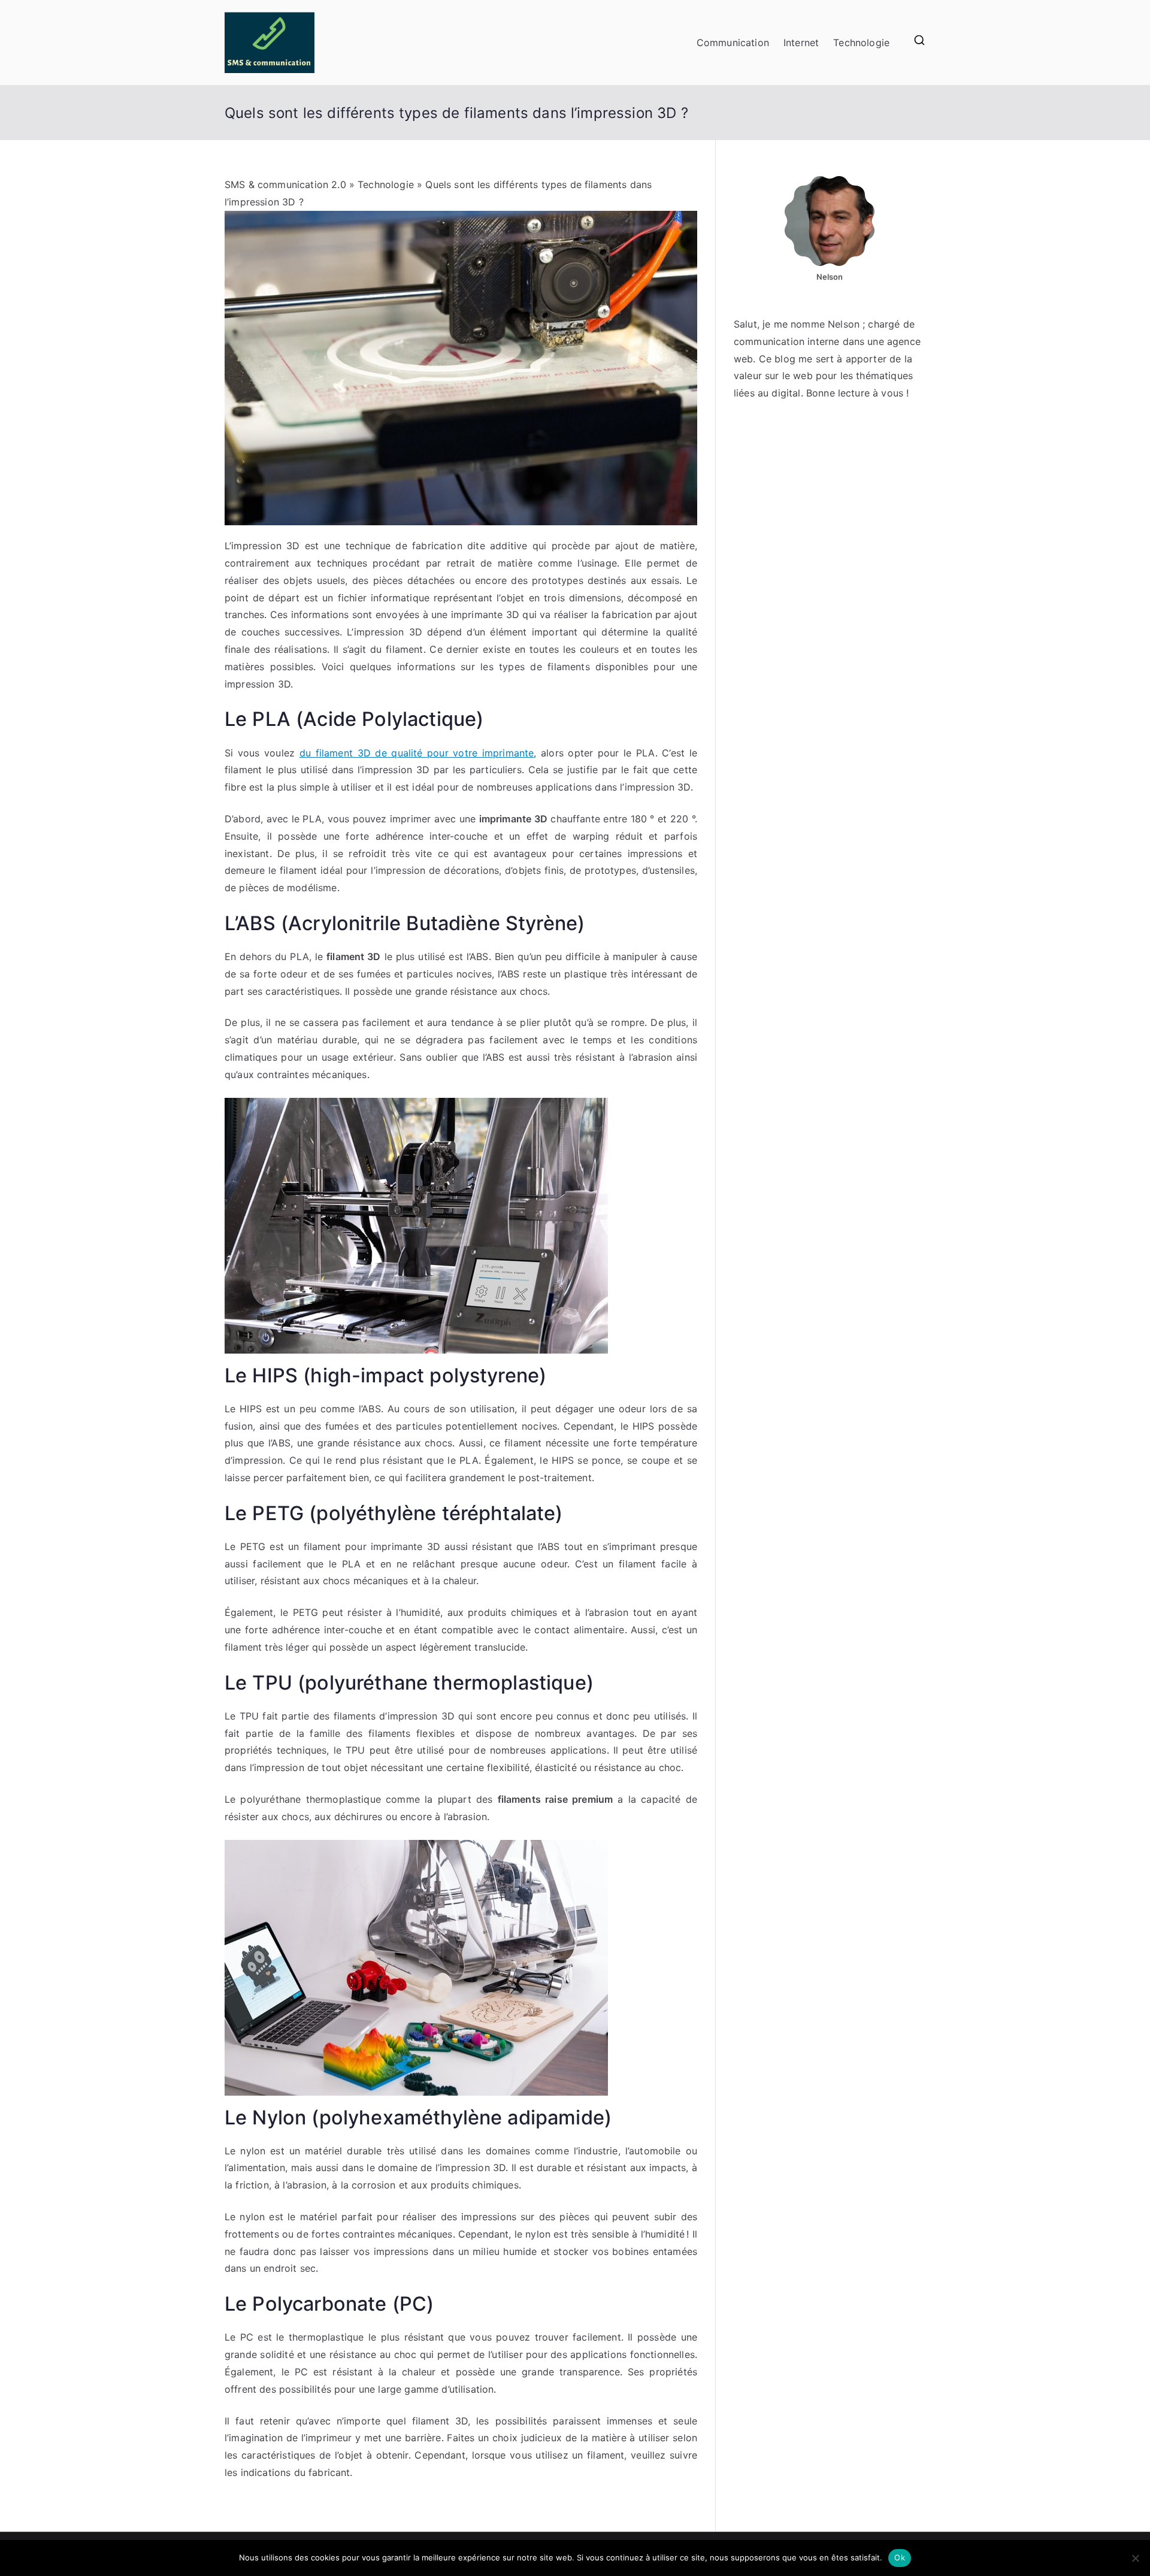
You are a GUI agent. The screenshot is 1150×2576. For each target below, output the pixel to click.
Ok (900, 2557)
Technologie (861, 43)
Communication (733, 43)
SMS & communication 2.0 (285, 184)
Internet (801, 43)
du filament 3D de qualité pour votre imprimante (417, 753)
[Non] (1135, 2558)
